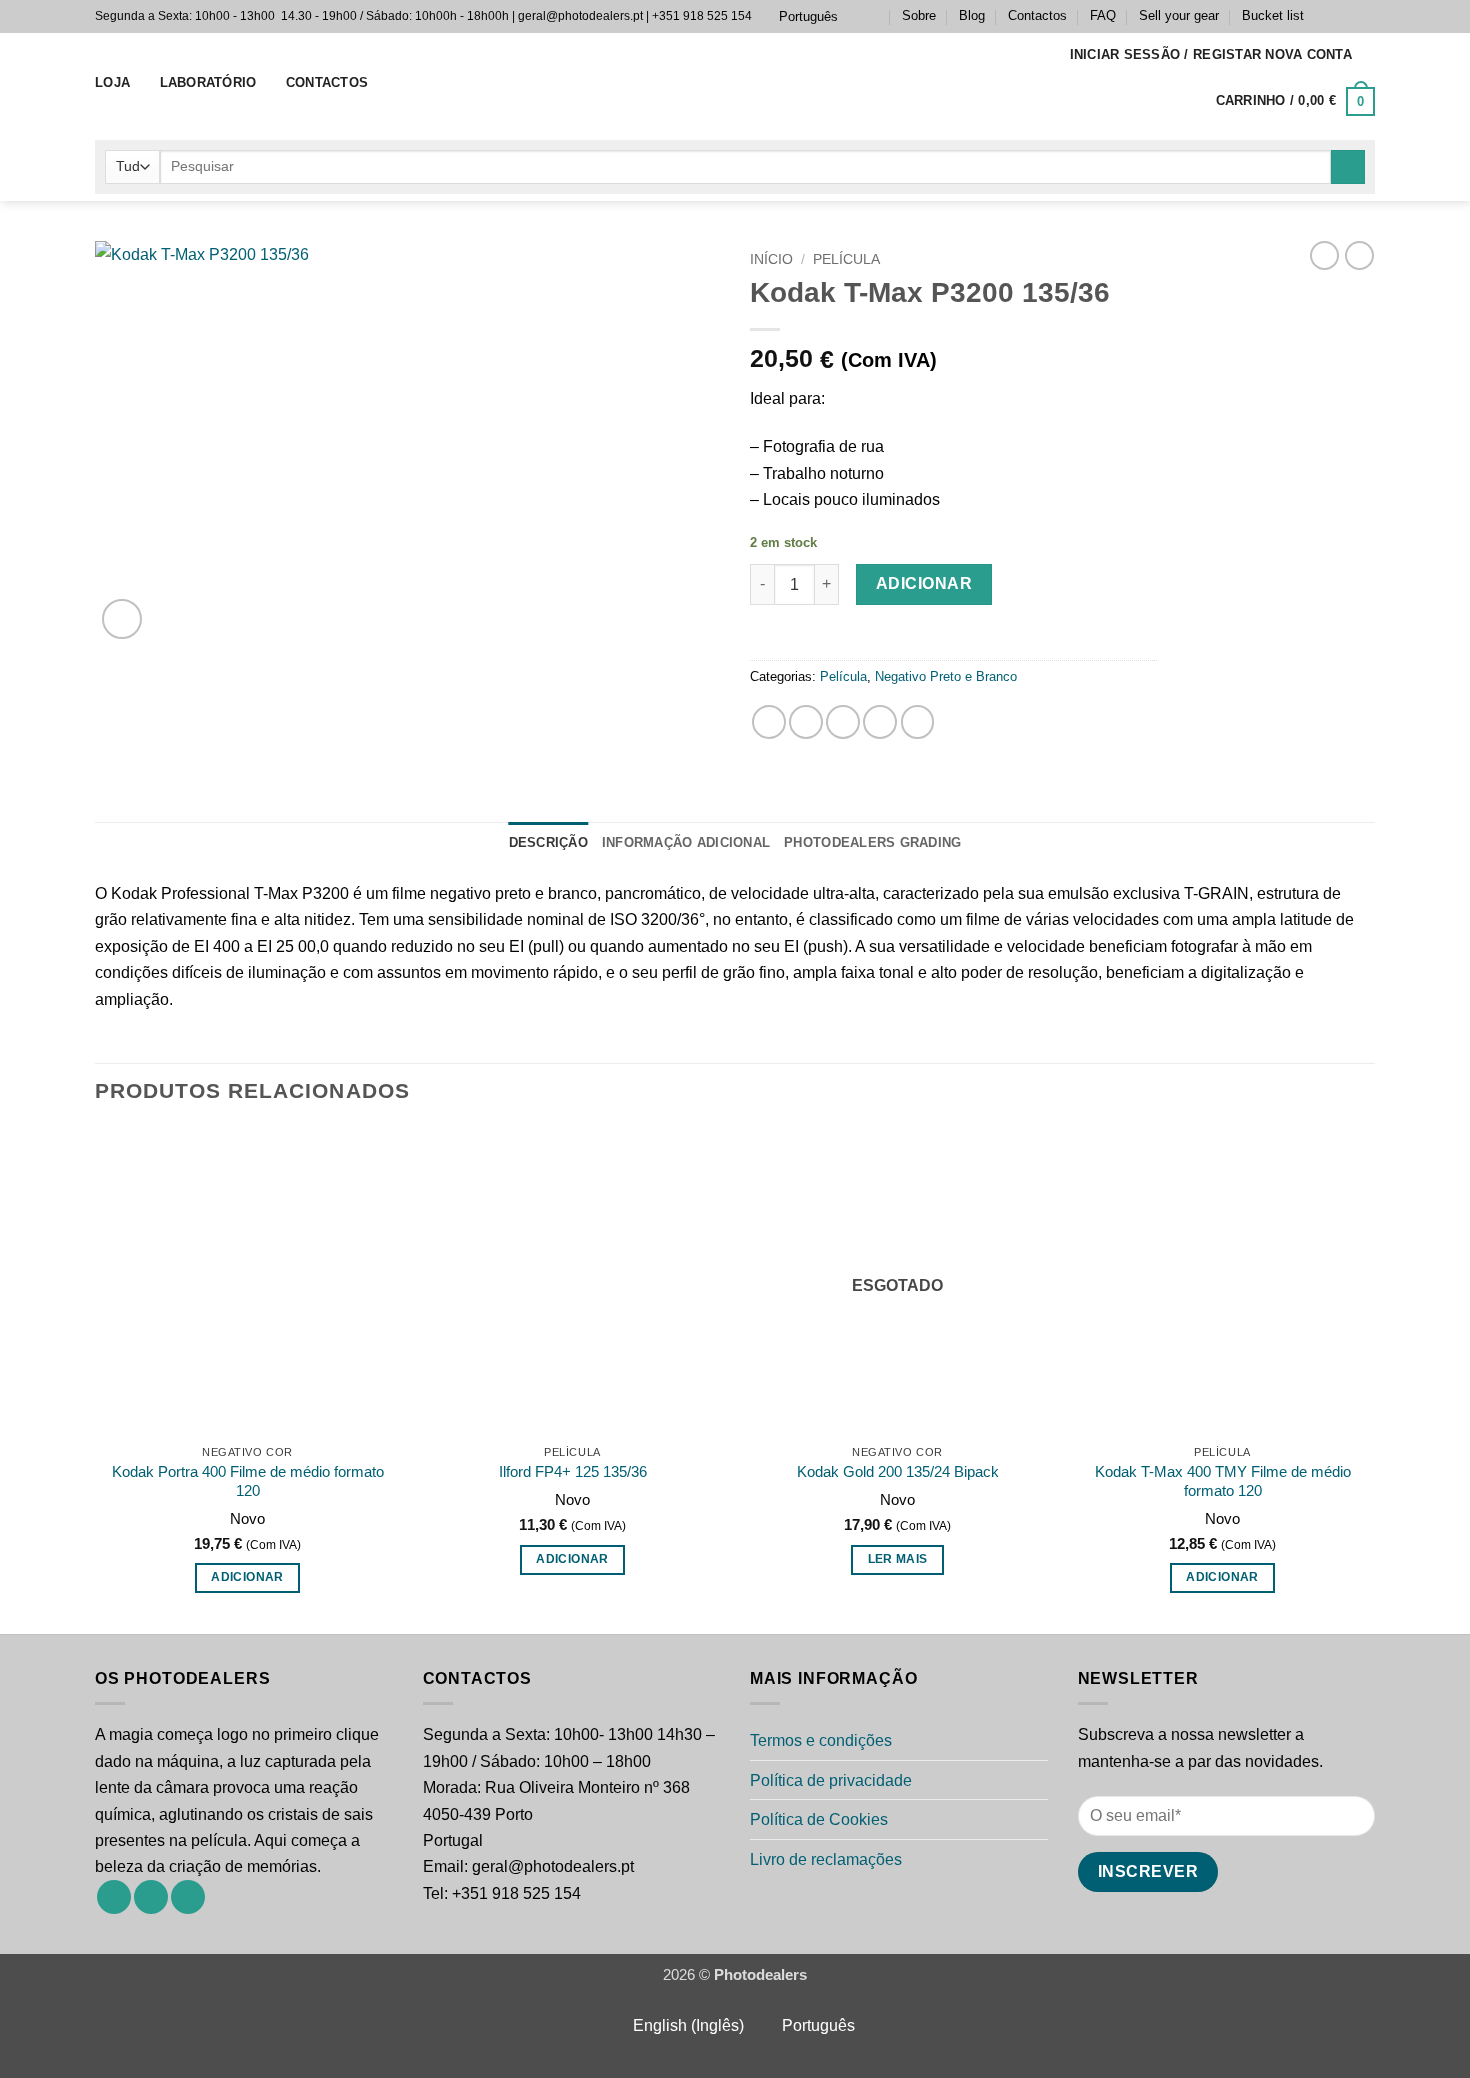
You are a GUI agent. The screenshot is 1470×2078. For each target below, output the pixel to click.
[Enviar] (1348, 167)
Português (808, 16)
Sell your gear (1179, 15)
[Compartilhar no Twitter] (806, 722)
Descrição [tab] (548, 842)
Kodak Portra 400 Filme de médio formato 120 (248, 1481)
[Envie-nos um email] (1365, 16)
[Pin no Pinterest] (880, 722)
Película (846, 259)
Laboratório (208, 82)
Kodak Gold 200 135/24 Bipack (898, 1472)
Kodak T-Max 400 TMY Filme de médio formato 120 (1223, 1481)
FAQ (1103, 15)
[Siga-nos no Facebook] (1325, 16)
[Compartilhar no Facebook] (769, 722)
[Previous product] (1359, 255)
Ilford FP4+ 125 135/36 (573, 1472)
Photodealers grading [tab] (872, 842)
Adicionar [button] (247, 1577)
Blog (972, 15)
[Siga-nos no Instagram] (1345, 16)
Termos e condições (821, 1740)
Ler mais (898, 1559)
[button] (1211, 55)
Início (771, 259)
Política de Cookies (819, 1819)
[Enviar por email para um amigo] (843, 722)
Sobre (919, 15)
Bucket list (1273, 15)
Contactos (1037, 15)
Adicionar (924, 583)
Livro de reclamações (826, 1859)
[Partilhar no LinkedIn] (918, 722)
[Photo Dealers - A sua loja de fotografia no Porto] (735, 83)
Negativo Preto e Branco (946, 676)
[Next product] (1324, 255)
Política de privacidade (831, 1780)
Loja (112, 82)
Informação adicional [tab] (686, 842)
